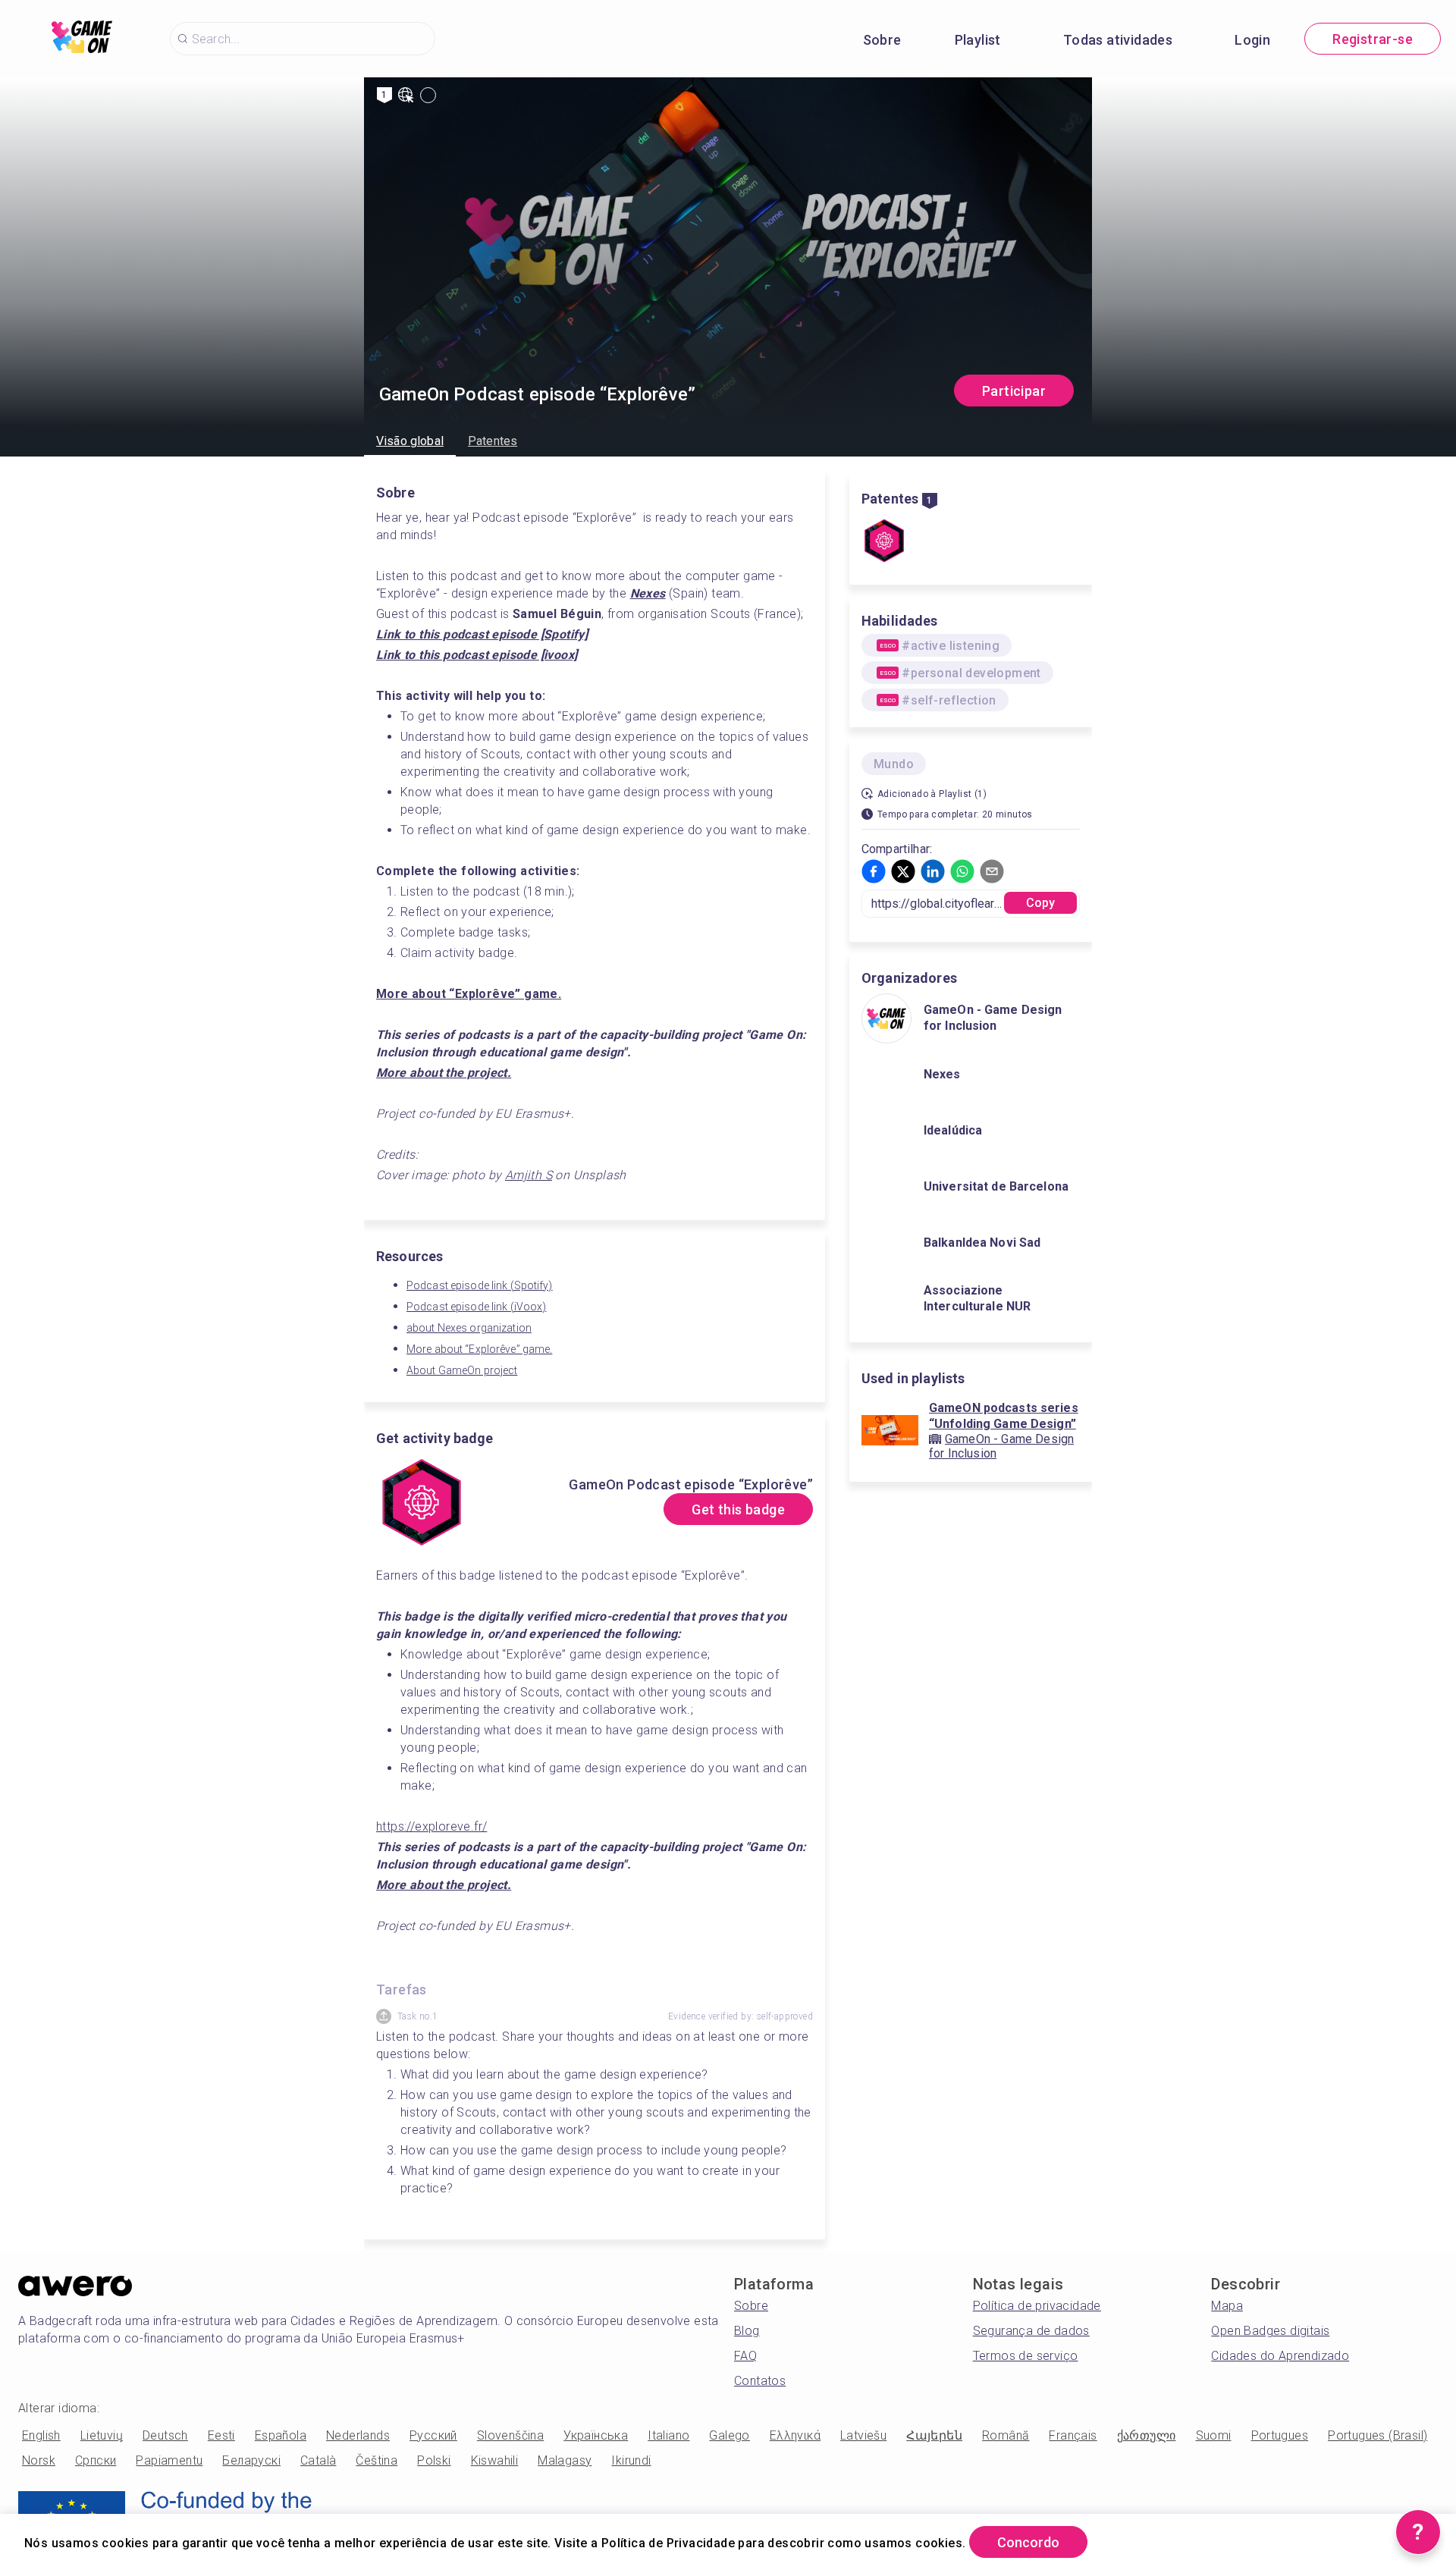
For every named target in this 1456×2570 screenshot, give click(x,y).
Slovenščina (510, 2435)
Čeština (377, 2460)
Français (1073, 2435)
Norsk (39, 2460)
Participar (1014, 391)
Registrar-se (1373, 39)
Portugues (1280, 2435)
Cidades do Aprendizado (1280, 2356)
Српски (96, 2460)
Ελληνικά (795, 2435)
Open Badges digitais (1270, 2331)
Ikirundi (631, 2460)
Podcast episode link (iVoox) (476, 1307)
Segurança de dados (1031, 2331)
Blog (747, 2331)
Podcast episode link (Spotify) (480, 1285)
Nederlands (358, 2435)
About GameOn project (462, 1370)
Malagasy (565, 2460)
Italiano (668, 2435)
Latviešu (863, 2435)
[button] (874, 871)
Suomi (1214, 2435)
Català (318, 2460)
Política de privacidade (1037, 2306)
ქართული (1147, 2435)
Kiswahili (495, 2460)
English (41, 2435)
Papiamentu (169, 2460)
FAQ (745, 2356)
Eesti (221, 2435)
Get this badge (738, 1509)
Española (281, 2435)
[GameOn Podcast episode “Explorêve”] (884, 542)
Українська (596, 2435)
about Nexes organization (469, 1328)
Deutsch (165, 2435)
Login (1252, 40)
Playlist (978, 40)
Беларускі (251, 2460)
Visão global (410, 441)
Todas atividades (1118, 40)
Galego (729, 2435)
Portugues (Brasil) (1378, 2435)
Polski (434, 2460)
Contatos (760, 2381)
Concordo (1028, 2542)
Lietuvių (102, 2435)
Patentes (493, 441)
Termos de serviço (1026, 2356)
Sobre (882, 40)
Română (1006, 2435)
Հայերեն (934, 2435)
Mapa (1227, 2306)
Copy (1041, 903)
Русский (433, 2435)
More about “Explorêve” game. (479, 1349)
